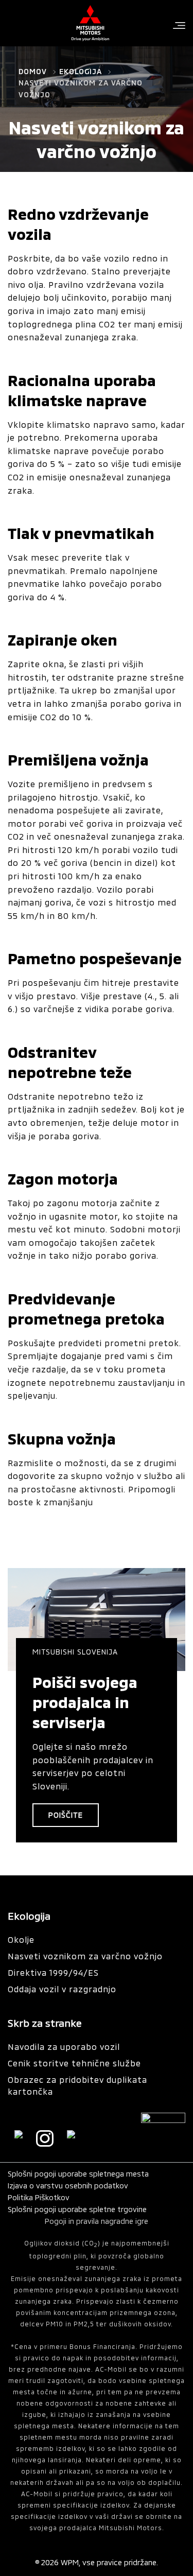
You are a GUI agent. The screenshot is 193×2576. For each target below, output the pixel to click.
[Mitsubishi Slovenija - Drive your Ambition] (90, 23)
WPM (70, 2562)
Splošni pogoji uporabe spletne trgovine (77, 2209)
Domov (33, 71)
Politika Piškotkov (39, 2197)
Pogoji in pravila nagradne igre (97, 2221)
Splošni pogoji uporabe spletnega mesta (78, 2174)
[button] (179, 26)
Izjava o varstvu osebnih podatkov (68, 2186)
